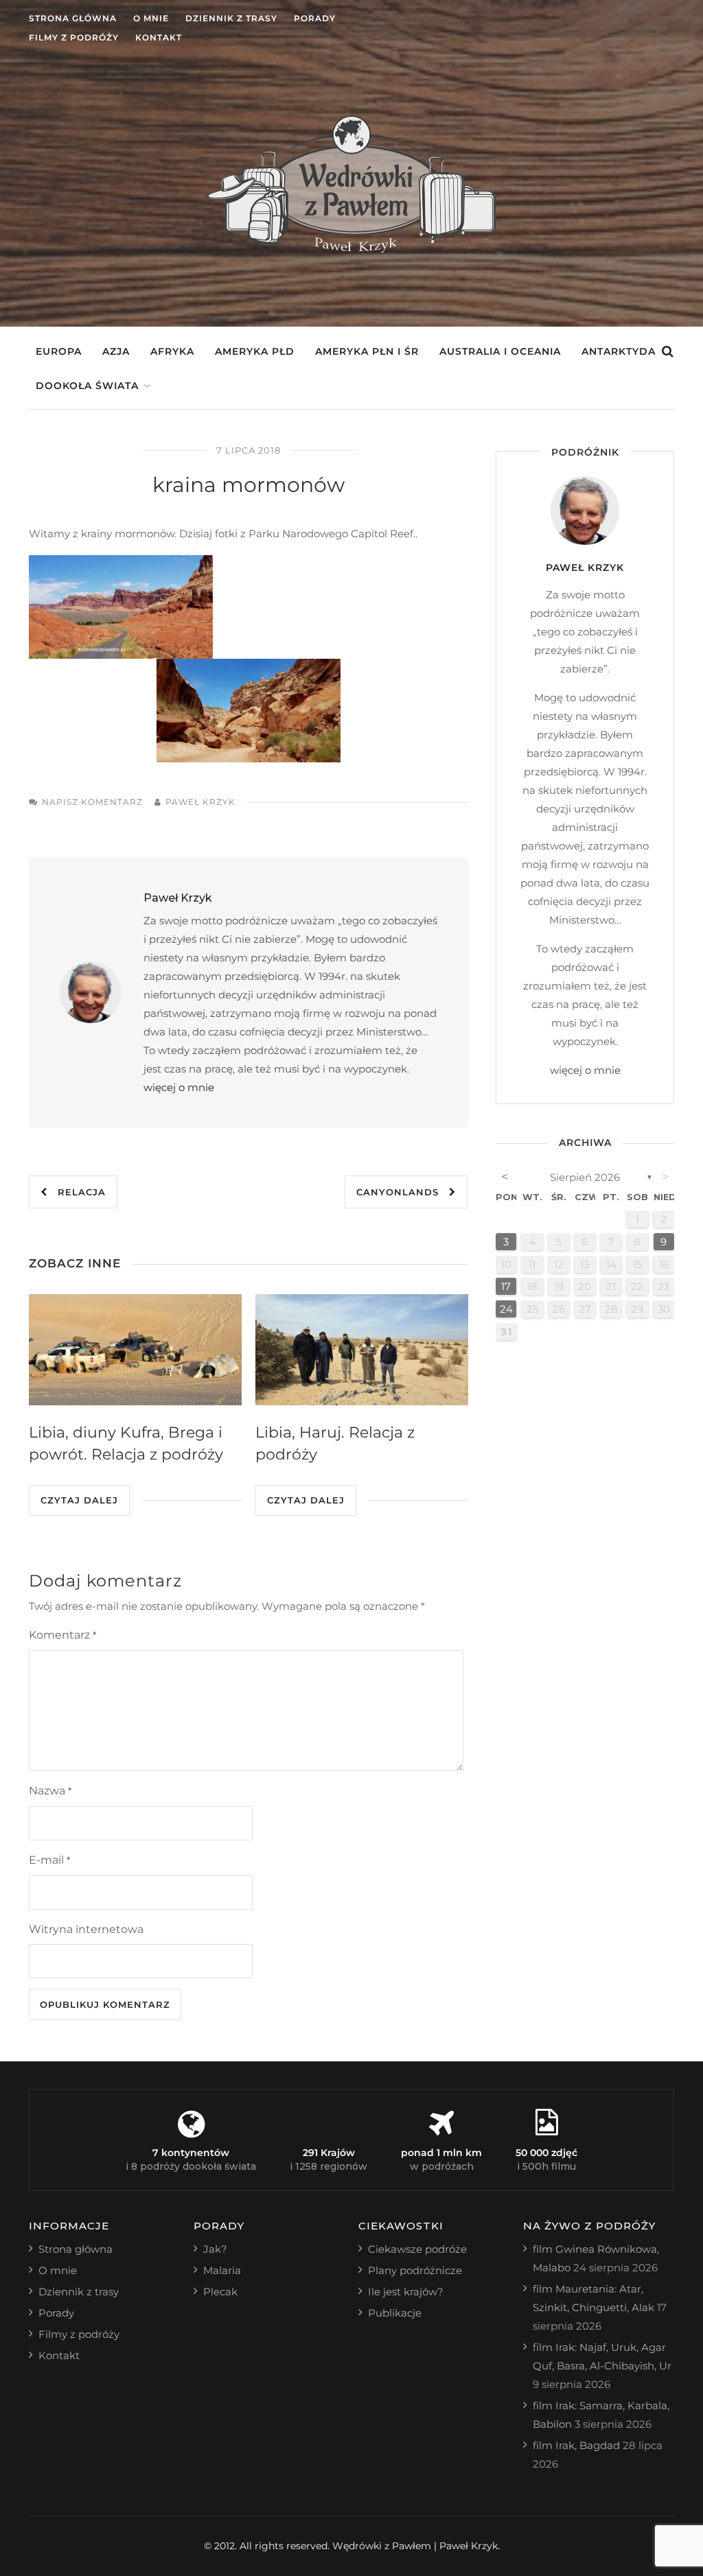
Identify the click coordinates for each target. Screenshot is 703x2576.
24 (506, 1309)
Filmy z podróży (74, 37)
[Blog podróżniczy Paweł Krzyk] (351, 249)
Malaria (222, 2270)
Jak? (215, 2249)
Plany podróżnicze (415, 2270)
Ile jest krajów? (406, 2292)
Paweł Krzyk (200, 802)
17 (506, 1286)
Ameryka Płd (255, 351)
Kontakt (159, 37)
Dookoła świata (87, 386)
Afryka (172, 351)
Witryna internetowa (86, 1929)
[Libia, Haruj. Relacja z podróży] (362, 1350)
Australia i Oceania (500, 351)
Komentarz (62, 1635)
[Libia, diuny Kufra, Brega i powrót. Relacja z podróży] (135, 1350)
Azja (116, 351)
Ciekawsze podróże (417, 2249)
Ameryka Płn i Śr (367, 351)
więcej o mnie (179, 1087)
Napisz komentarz (92, 802)
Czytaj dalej (79, 1500)
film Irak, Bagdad (576, 2445)
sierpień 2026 (585, 1177)
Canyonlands (403, 1192)
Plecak (220, 2292)
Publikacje (395, 2313)
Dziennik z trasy (231, 18)
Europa (59, 351)
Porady (315, 18)
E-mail (49, 1860)
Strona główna (73, 18)
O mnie (151, 18)
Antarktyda (619, 351)
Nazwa (50, 1791)
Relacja (77, 1192)
